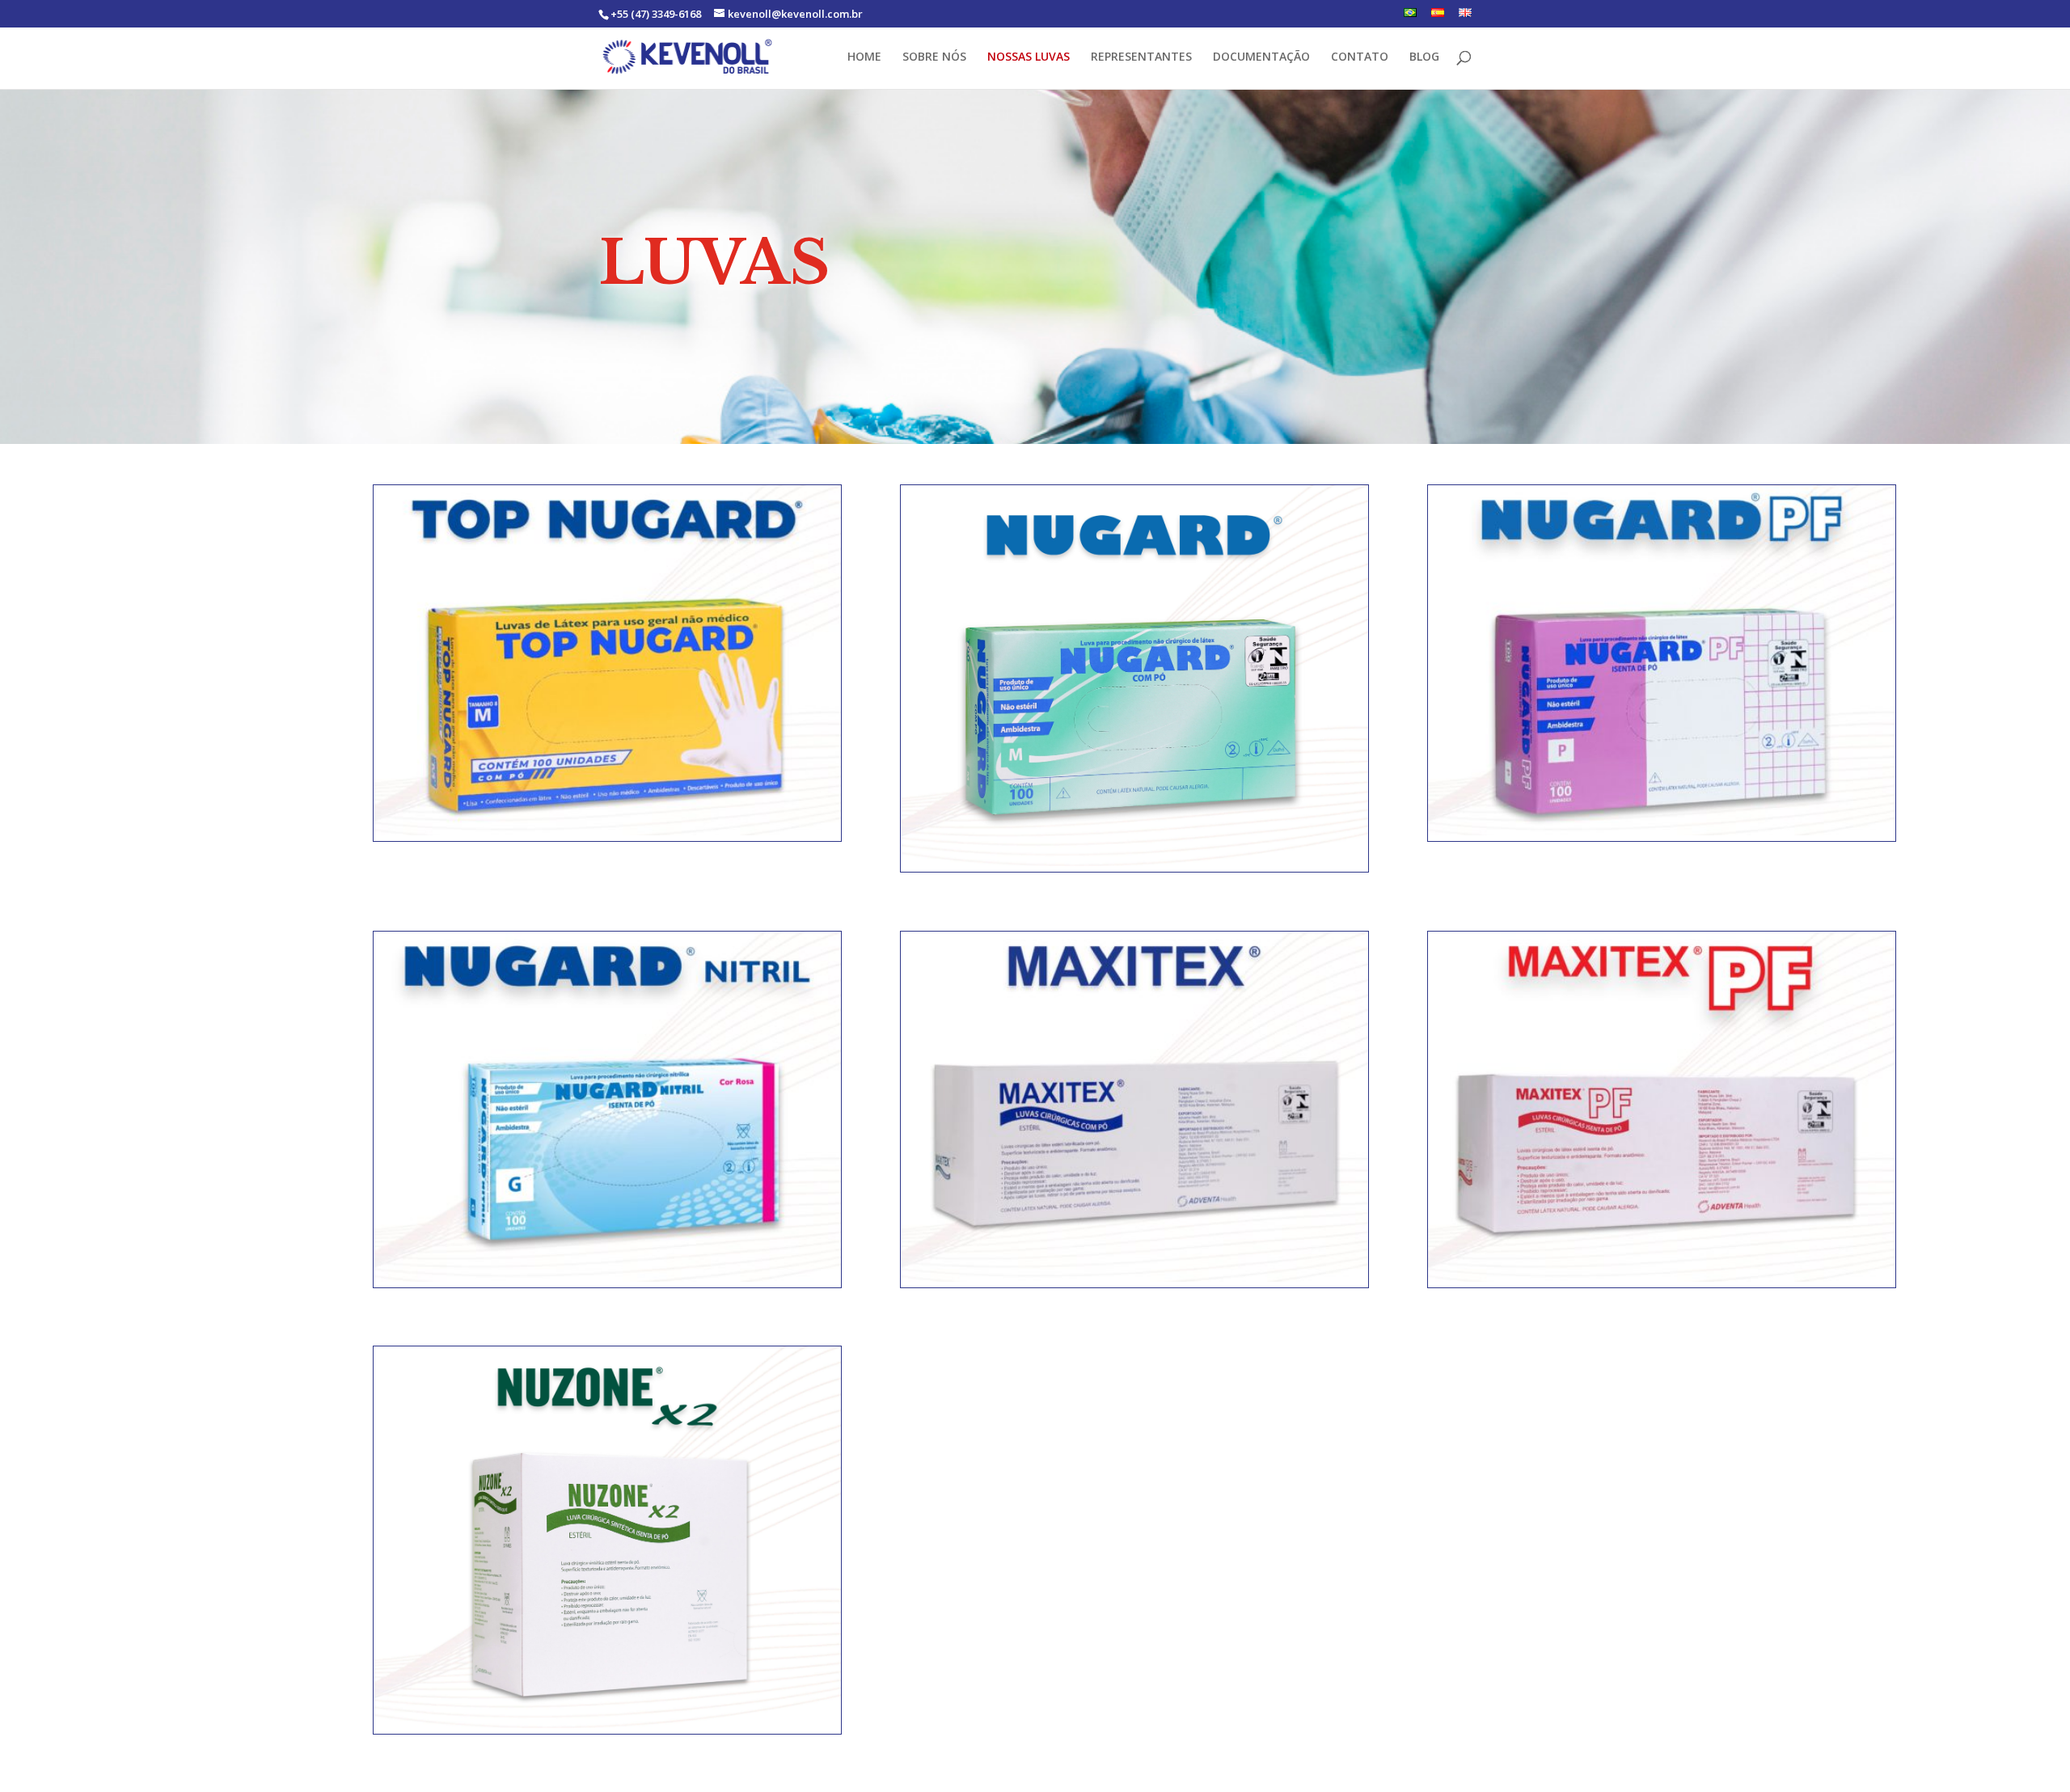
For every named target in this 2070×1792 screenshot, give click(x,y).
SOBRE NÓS (934, 57)
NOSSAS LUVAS (1029, 57)
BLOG (1424, 57)
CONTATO (1360, 57)
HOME (864, 57)
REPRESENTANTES (1141, 57)
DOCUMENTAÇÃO (1261, 57)
